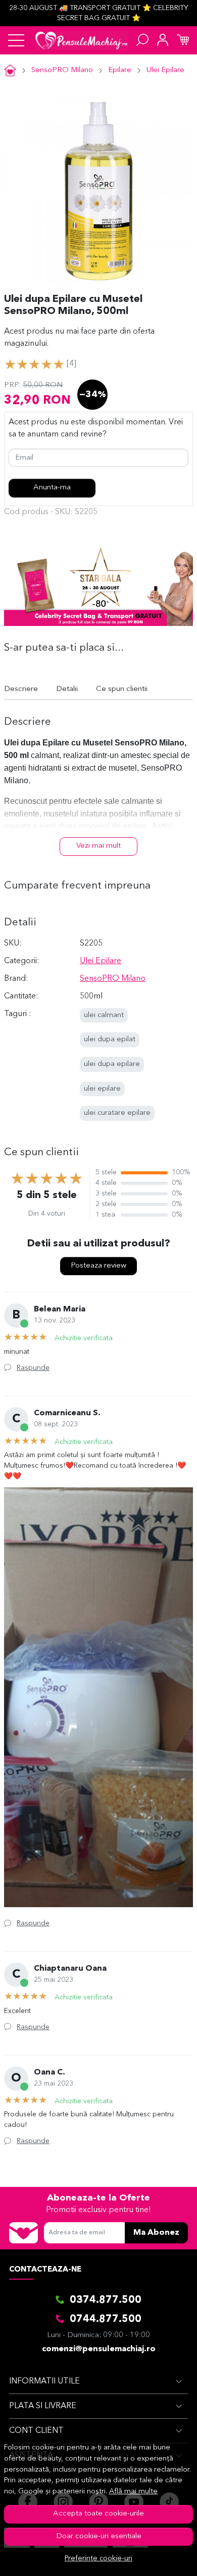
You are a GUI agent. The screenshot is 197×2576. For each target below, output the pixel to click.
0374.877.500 (106, 2300)
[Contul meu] (163, 40)
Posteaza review (98, 1266)
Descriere (21, 689)
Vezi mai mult (98, 846)
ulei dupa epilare (112, 1064)
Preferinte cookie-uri (98, 2559)
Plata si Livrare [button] (43, 2406)
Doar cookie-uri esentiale (99, 2536)
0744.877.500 (106, 2319)
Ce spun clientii (122, 689)
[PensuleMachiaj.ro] (82, 40)
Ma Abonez (156, 2233)
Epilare (120, 70)
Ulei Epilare (165, 70)
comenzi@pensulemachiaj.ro (99, 2349)
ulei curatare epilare (117, 1113)
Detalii (67, 689)
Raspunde (33, 1368)
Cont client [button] (36, 2431)
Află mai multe (133, 2492)
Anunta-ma (52, 488)
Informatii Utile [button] (44, 2381)
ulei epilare (102, 1089)
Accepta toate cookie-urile (98, 2514)
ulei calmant (104, 1015)
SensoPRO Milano (62, 70)
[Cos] (183, 40)
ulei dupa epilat (110, 1040)
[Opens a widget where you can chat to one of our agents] (159, 2558)
